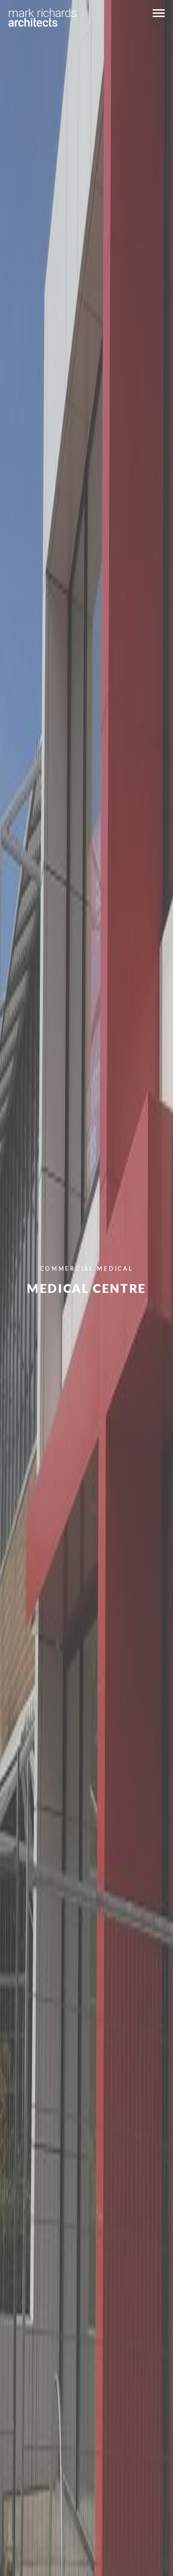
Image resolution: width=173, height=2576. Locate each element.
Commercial (67, 1269)
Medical (115, 1269)
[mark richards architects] (42, 17)
